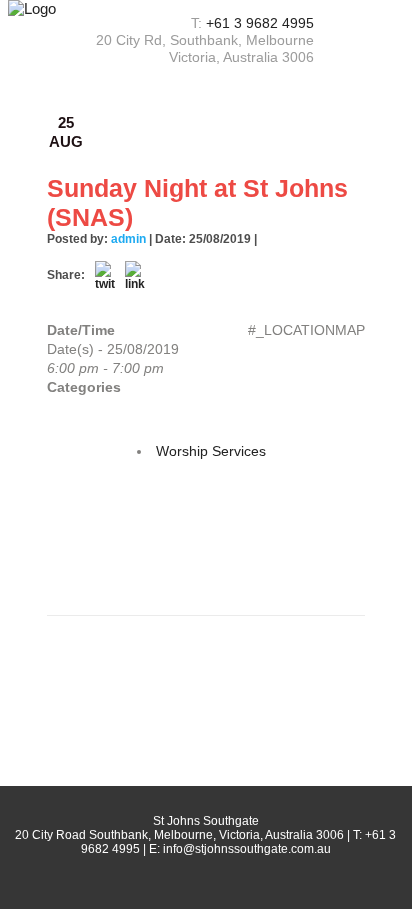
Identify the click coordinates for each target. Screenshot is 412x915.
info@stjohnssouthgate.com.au (247, 849)
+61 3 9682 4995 (260, 23)
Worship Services (211, 451)
